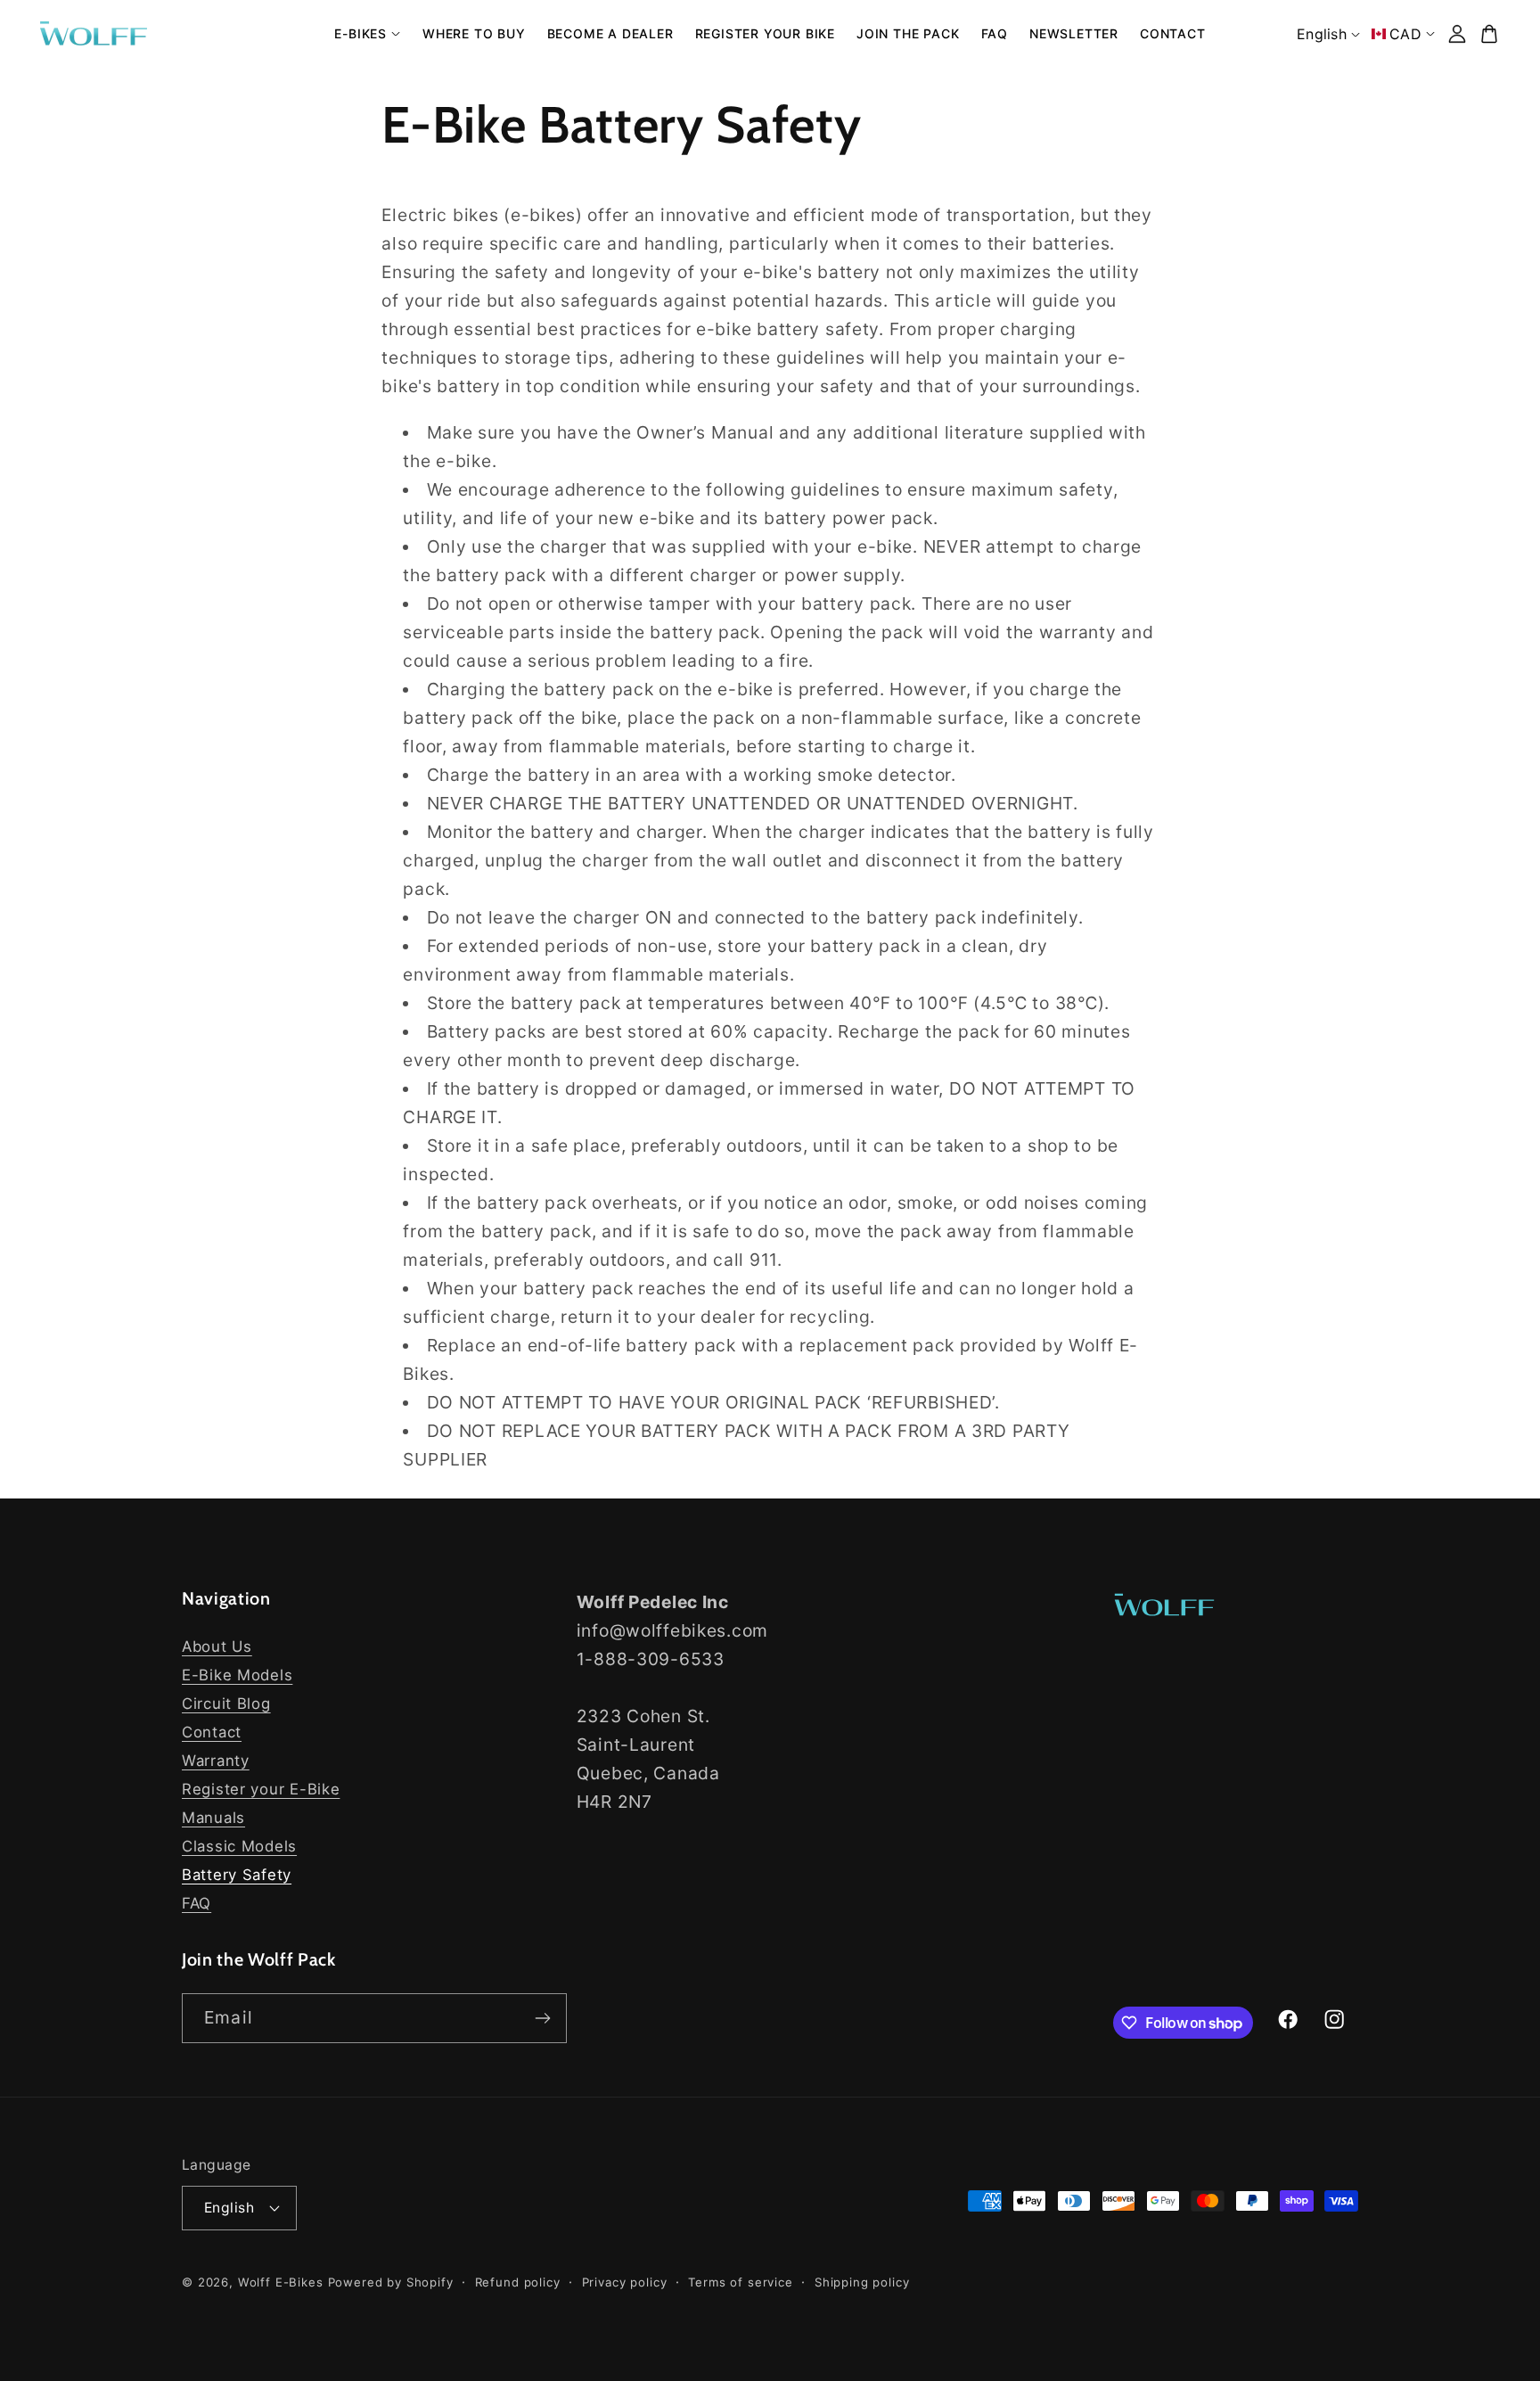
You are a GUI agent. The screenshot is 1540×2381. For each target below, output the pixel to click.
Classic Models (239, 1846)
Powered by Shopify (391, 2282)
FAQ (197, 1903)
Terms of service (740, 2282)
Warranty (216, 1761)
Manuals (213, 1818)
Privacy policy (625, 2282)
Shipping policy (862, 2282)
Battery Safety (237, 1875)
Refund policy (518, 2282)
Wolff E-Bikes (281, 2282)
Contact (212, 1732)
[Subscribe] (542, 2018)
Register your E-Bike (261, 1789)
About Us (217, 1646)
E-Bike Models (237, 1675)
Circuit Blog (226, 1704)
